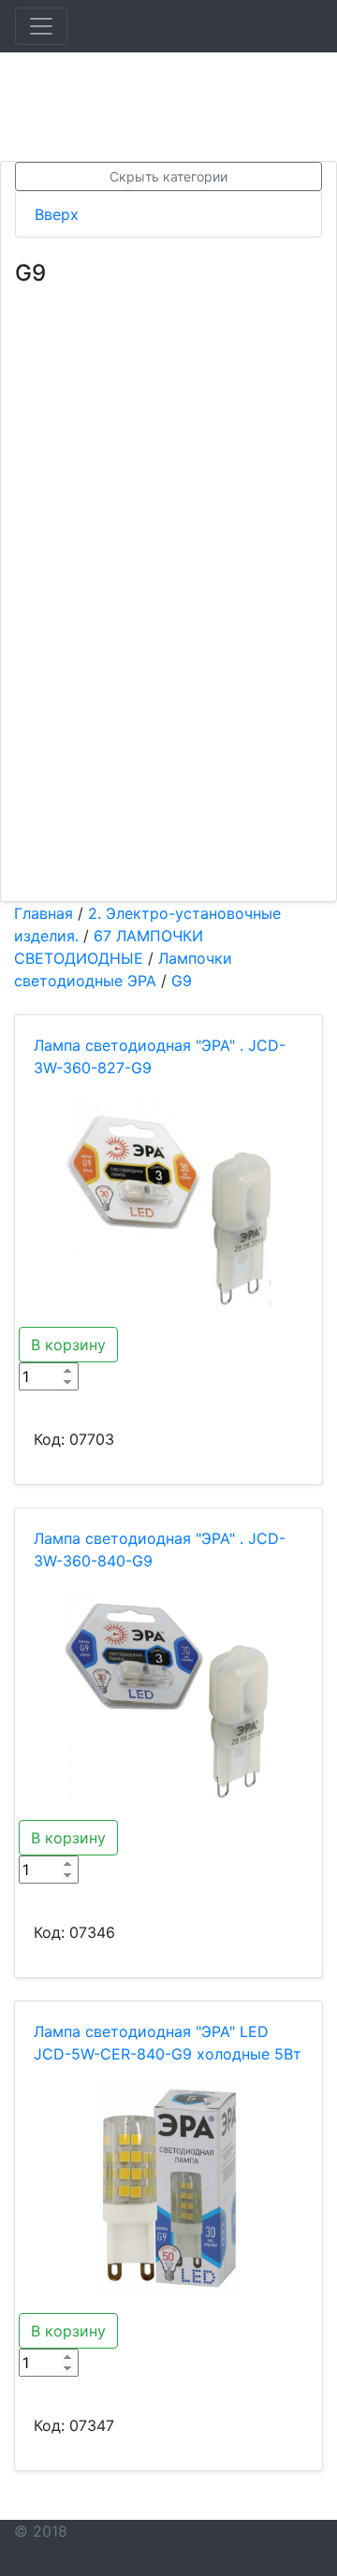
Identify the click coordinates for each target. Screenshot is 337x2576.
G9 (182, 981)
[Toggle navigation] (41, 26)
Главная (44, 913)
